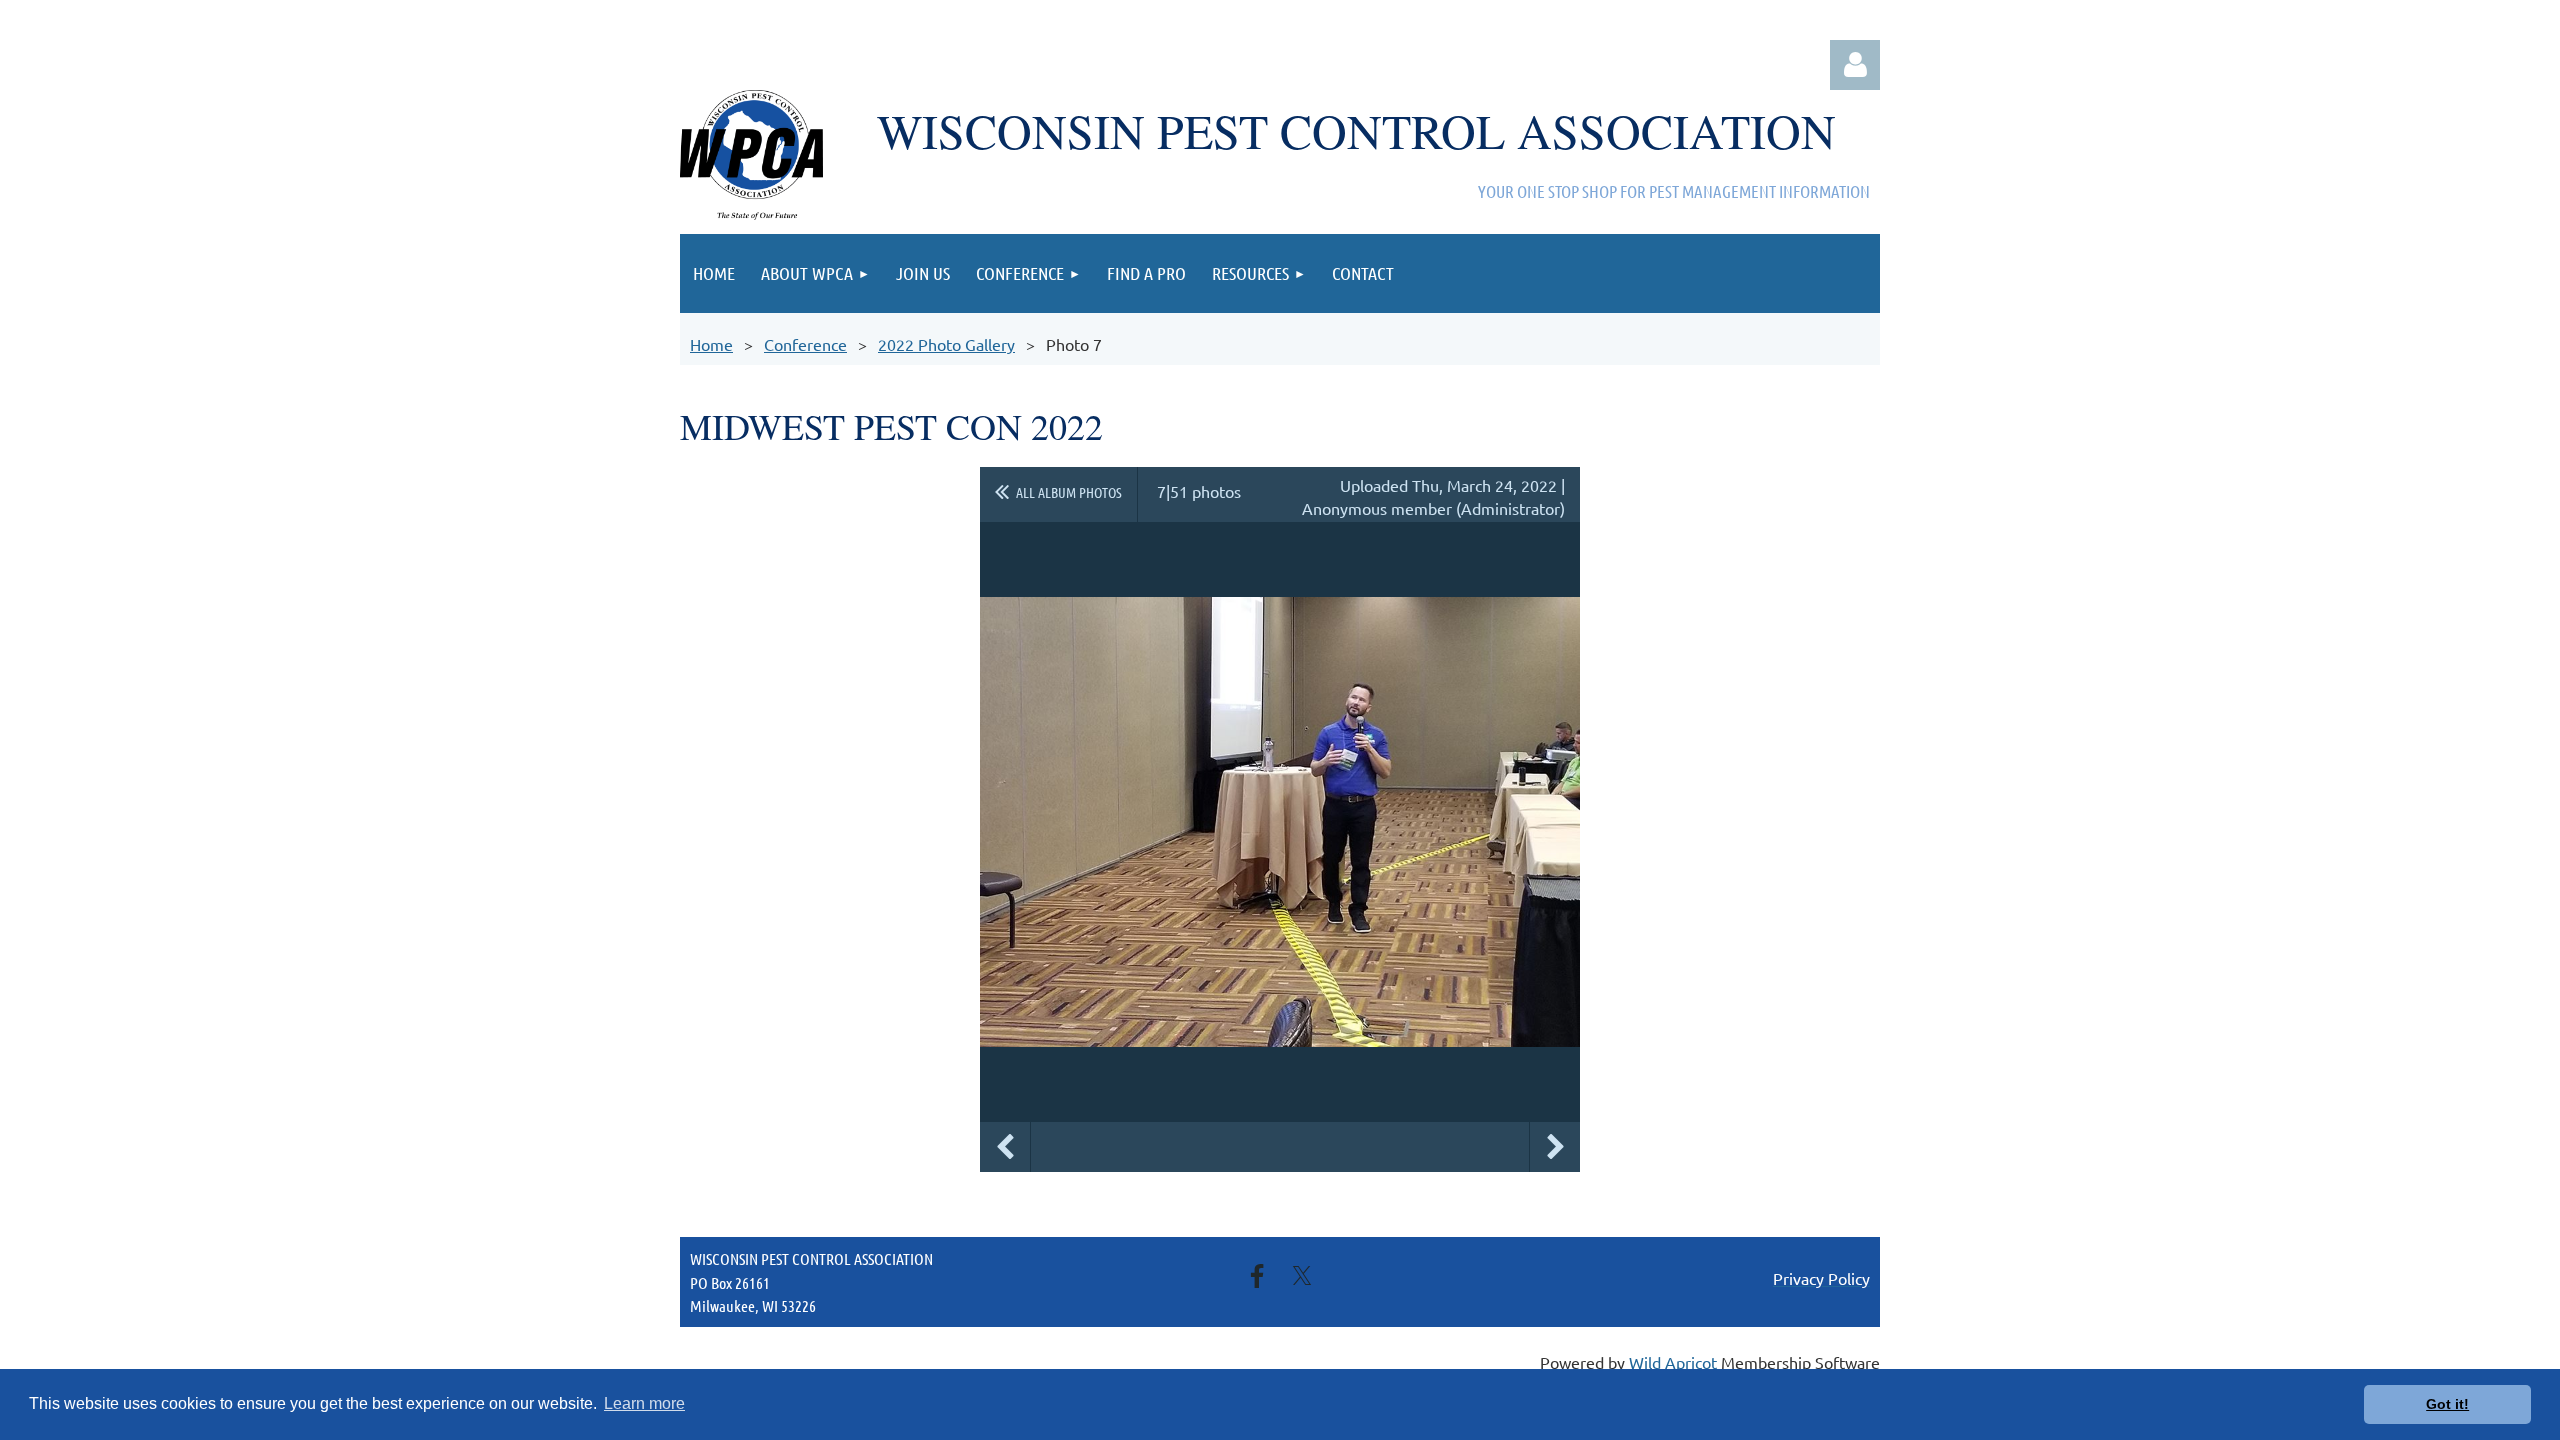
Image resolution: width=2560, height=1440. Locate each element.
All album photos (1069, 492)
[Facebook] (1257, 1276)
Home (711, 344)
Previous (1005, 1147)
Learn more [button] (644, 1403)
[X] (1302, 1276)
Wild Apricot (1673, 1362)
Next (1555, 1147)
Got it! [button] (2447, 1404)
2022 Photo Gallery (946, 344)
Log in (1855, 65)
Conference (805, 344)
